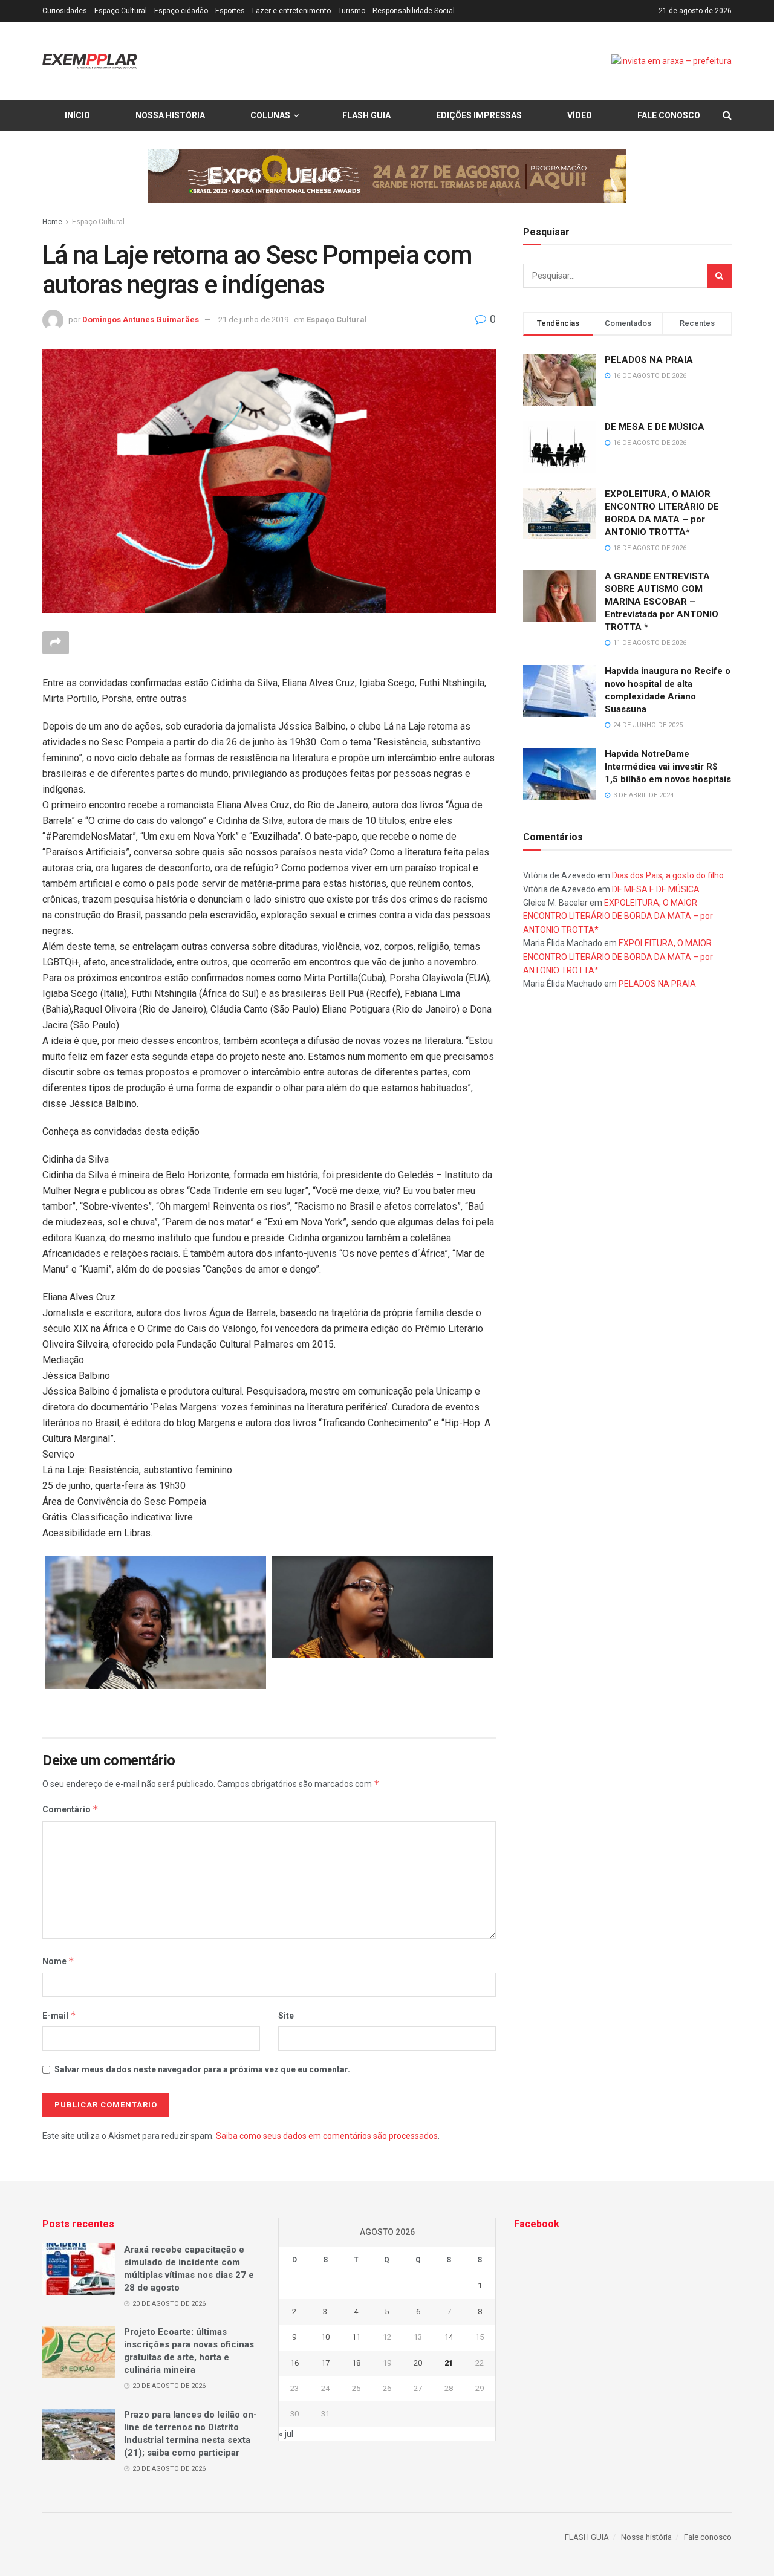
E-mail (59, 2015)
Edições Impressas (479, 115)
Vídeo (580, 115)
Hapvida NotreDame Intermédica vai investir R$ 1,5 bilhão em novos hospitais (668, 767)
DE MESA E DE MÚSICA (655, 427)
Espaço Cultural (121, 11)
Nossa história (170, 115)
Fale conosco (669, 115)
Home (52, 222)
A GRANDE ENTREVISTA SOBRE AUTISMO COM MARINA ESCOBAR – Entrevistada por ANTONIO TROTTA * (662, 602)
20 (418, 2363)
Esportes (230, 11)
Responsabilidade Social (414, 11)
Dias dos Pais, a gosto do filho (668, 875)
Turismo (352, 11)
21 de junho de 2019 (253, 320)
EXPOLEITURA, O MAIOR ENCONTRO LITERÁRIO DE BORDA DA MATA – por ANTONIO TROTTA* (618, 916)
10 (325, 2337)
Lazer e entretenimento (291, 11)
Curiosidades (65, 11)
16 (294, 2363)
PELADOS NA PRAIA (649, 360)
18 (356, 2363)
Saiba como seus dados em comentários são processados (327, 2136)
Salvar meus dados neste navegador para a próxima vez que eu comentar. (202, 2069)
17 (325, 2363)
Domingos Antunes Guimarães (141, 320)
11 (356, 2337)
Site (286, 2016)
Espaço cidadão (181, 11)
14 (449, 2337)
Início (77, 115)
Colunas (270, 115)
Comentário (70, 1809)
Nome (58, 1961)
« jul (286, 2434)
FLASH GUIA (366, 115)
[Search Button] (720, 276)
